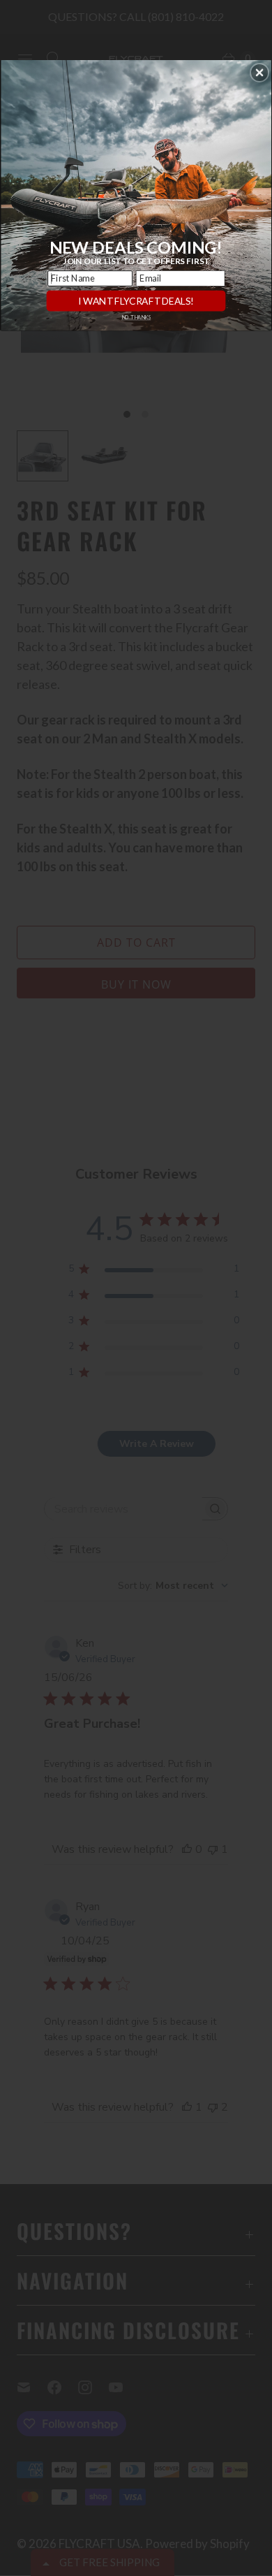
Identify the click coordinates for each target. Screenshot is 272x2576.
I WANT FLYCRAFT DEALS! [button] (136, 301)
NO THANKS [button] (136, 318)
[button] (259, 73)
